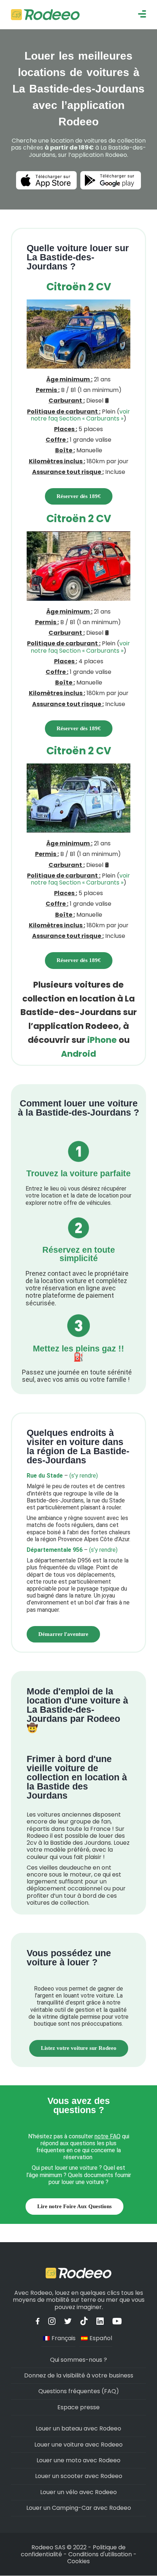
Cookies (78, 2561)
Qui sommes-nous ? (78, 2360)
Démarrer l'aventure (63, 1634)
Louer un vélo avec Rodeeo (78, 2492)
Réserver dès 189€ (79, 496)
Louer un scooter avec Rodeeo (79, 2476)
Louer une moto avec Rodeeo (78, 2460)
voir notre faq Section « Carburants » (80, 415)
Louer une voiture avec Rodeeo (78, 2445)
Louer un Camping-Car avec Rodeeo (79, 2508)
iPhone (102, 1040)
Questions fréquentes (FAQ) (79, 2391)
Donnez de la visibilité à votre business (79, 2375)
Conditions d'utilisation (100, 2554)
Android (78, 1054)
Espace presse (78, 2407)
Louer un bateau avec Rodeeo (78, 2428)
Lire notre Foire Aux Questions (74, 2206)
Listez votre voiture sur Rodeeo (79, 2048)
